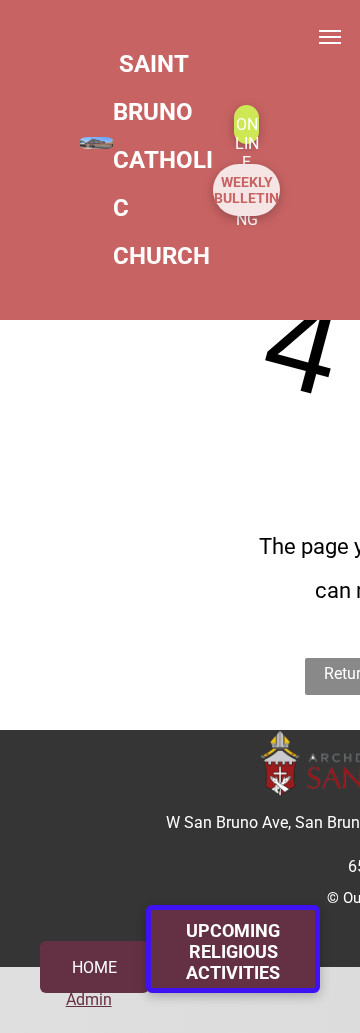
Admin (89, 999)
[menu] (330, 37)
